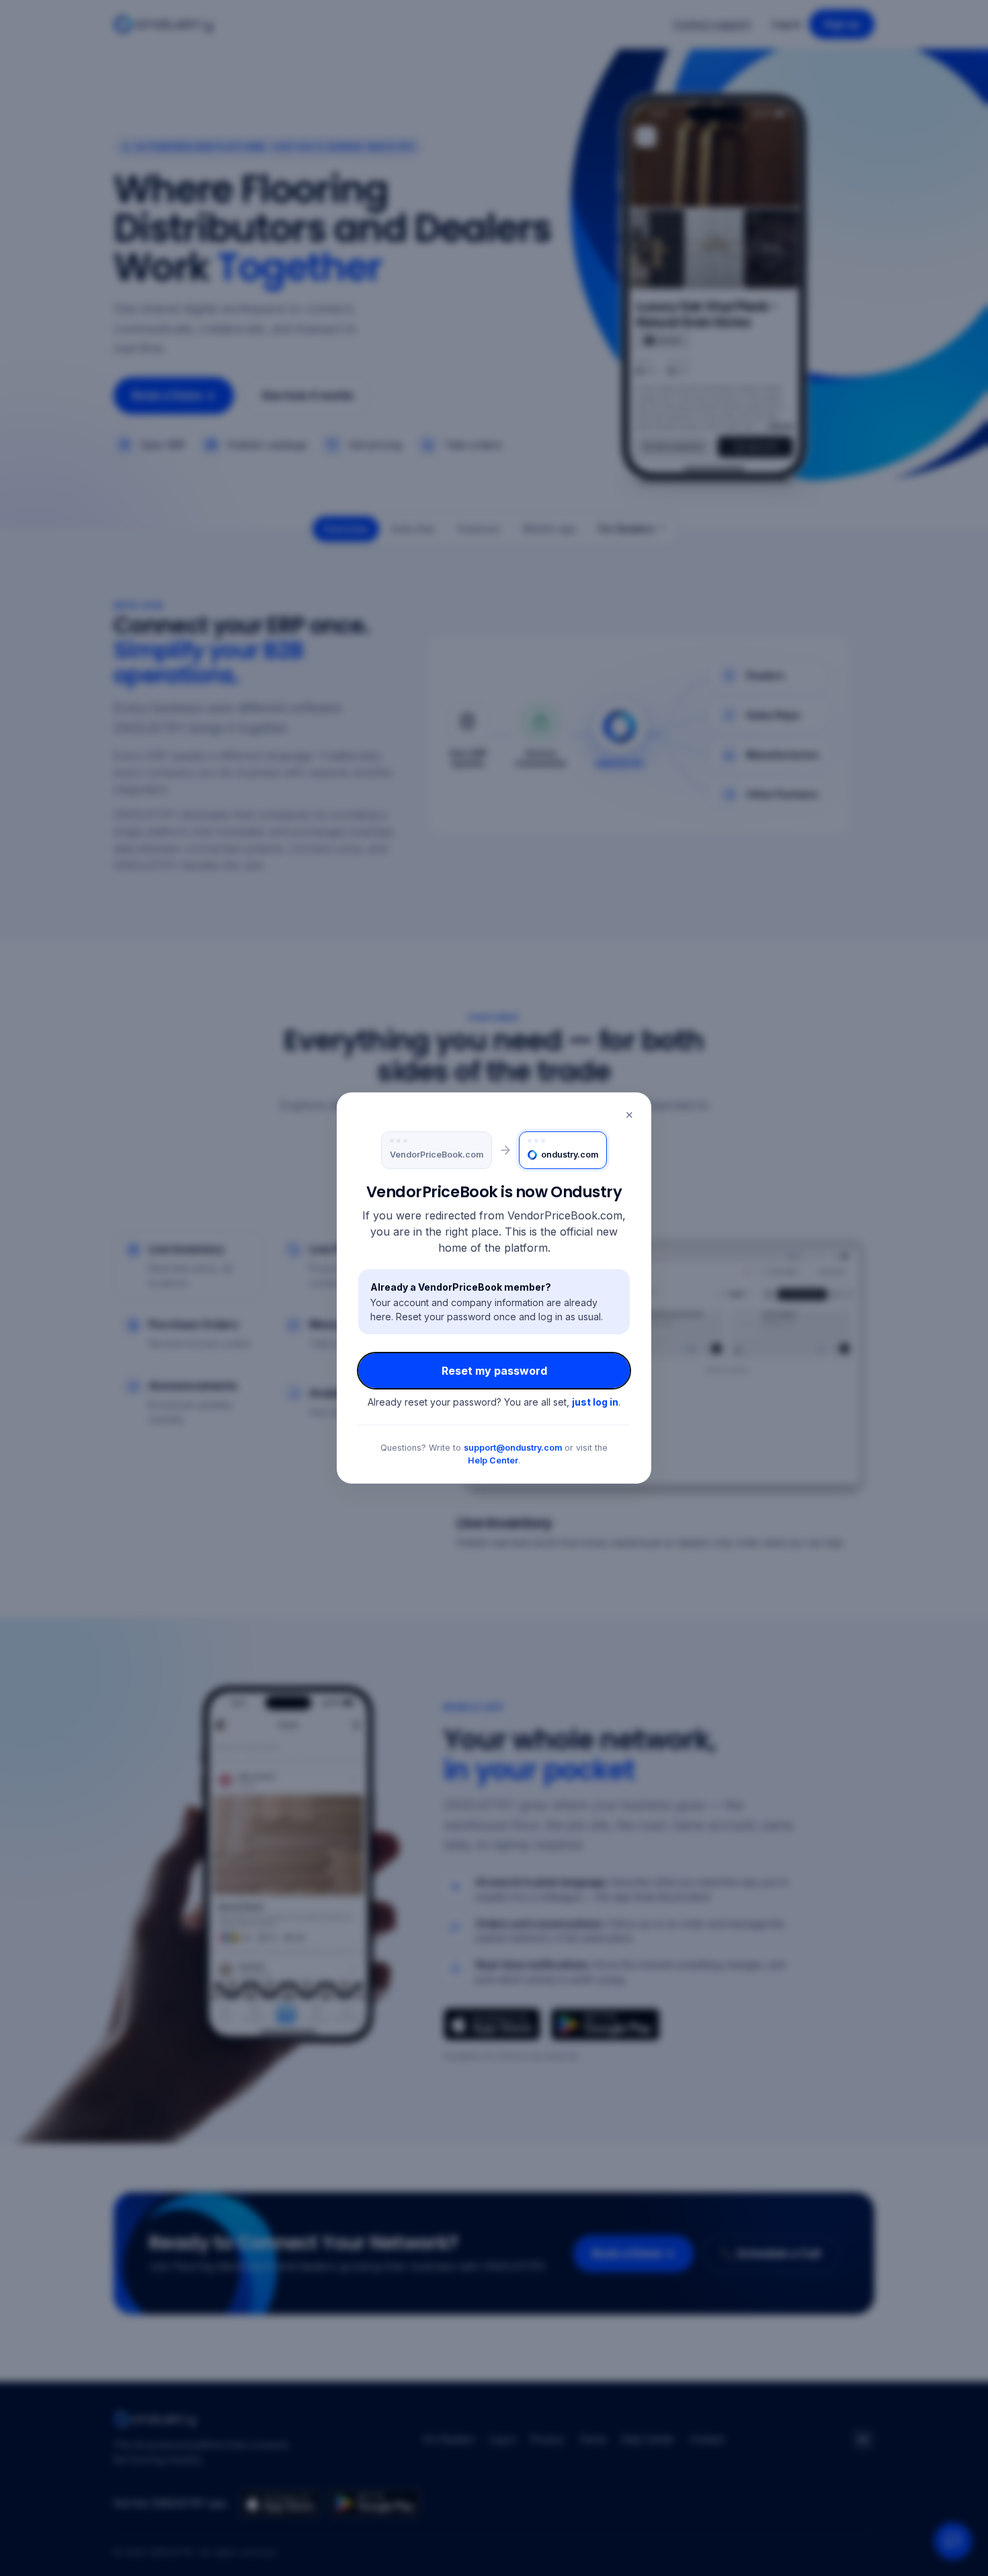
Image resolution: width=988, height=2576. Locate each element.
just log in (595, 1402)
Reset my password (494, 1371)
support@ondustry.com (513, 1448)
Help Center (493, 1460)
